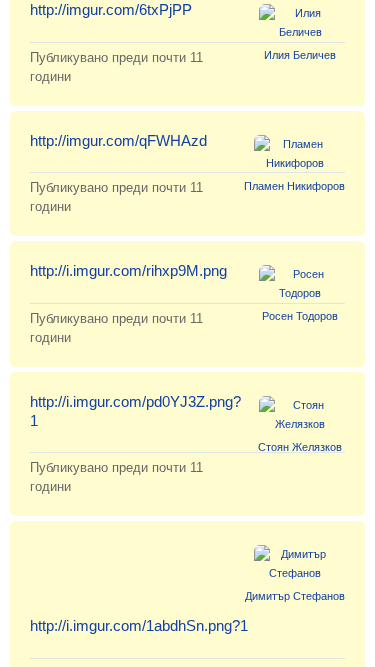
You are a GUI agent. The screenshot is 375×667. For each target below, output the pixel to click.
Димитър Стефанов (295, 596)
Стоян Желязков (300, 447)
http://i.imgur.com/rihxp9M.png (128, 270)
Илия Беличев (300, 55)
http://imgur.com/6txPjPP (111, 9)
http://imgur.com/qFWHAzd (118, 140)
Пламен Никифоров (294, 186)
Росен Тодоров (300, 316)
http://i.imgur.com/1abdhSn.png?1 (139, 625)
